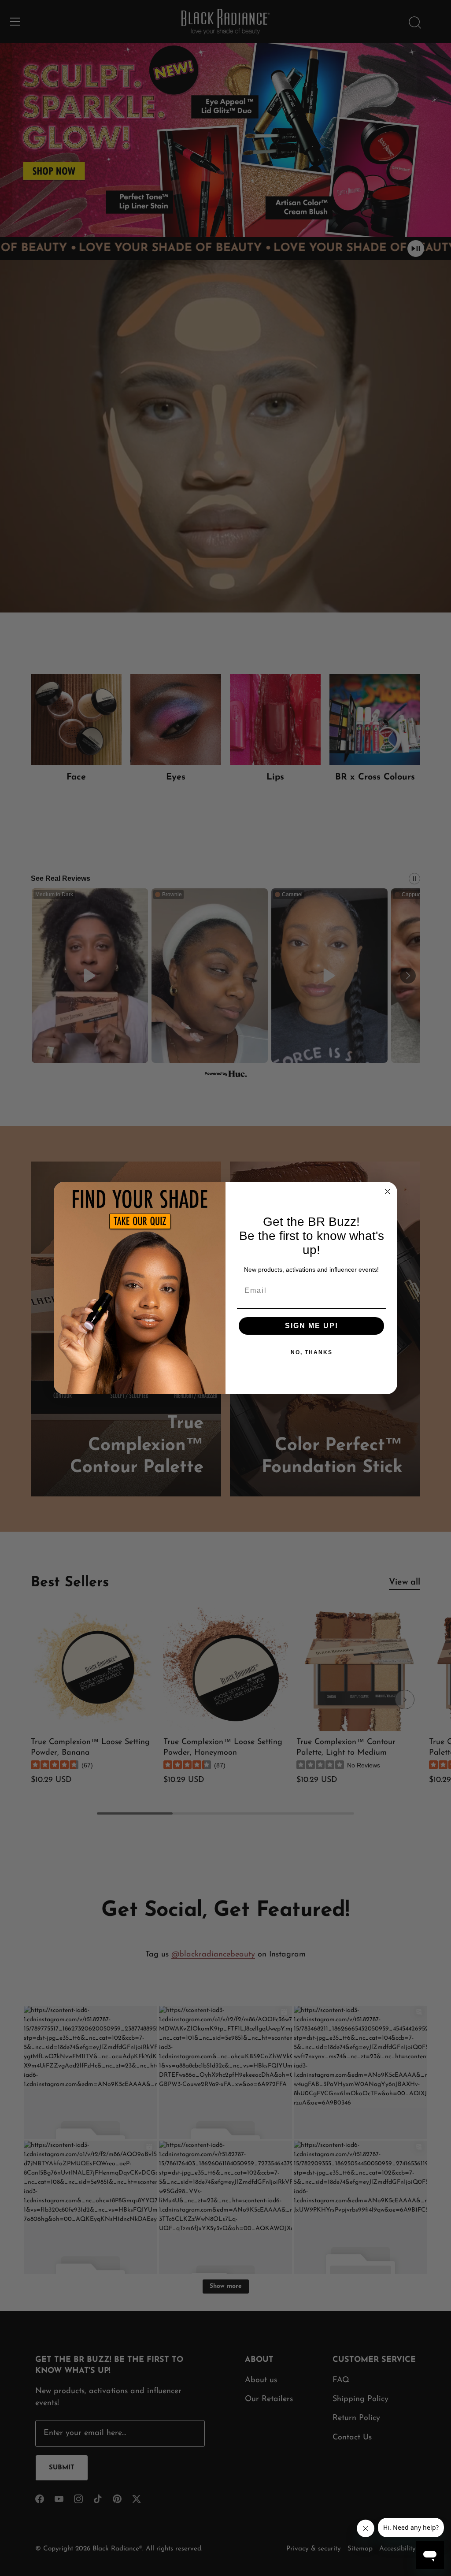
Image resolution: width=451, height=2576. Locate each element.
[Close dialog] (388, 1191)
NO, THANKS (312, 1352)
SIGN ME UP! (312, 1326)
